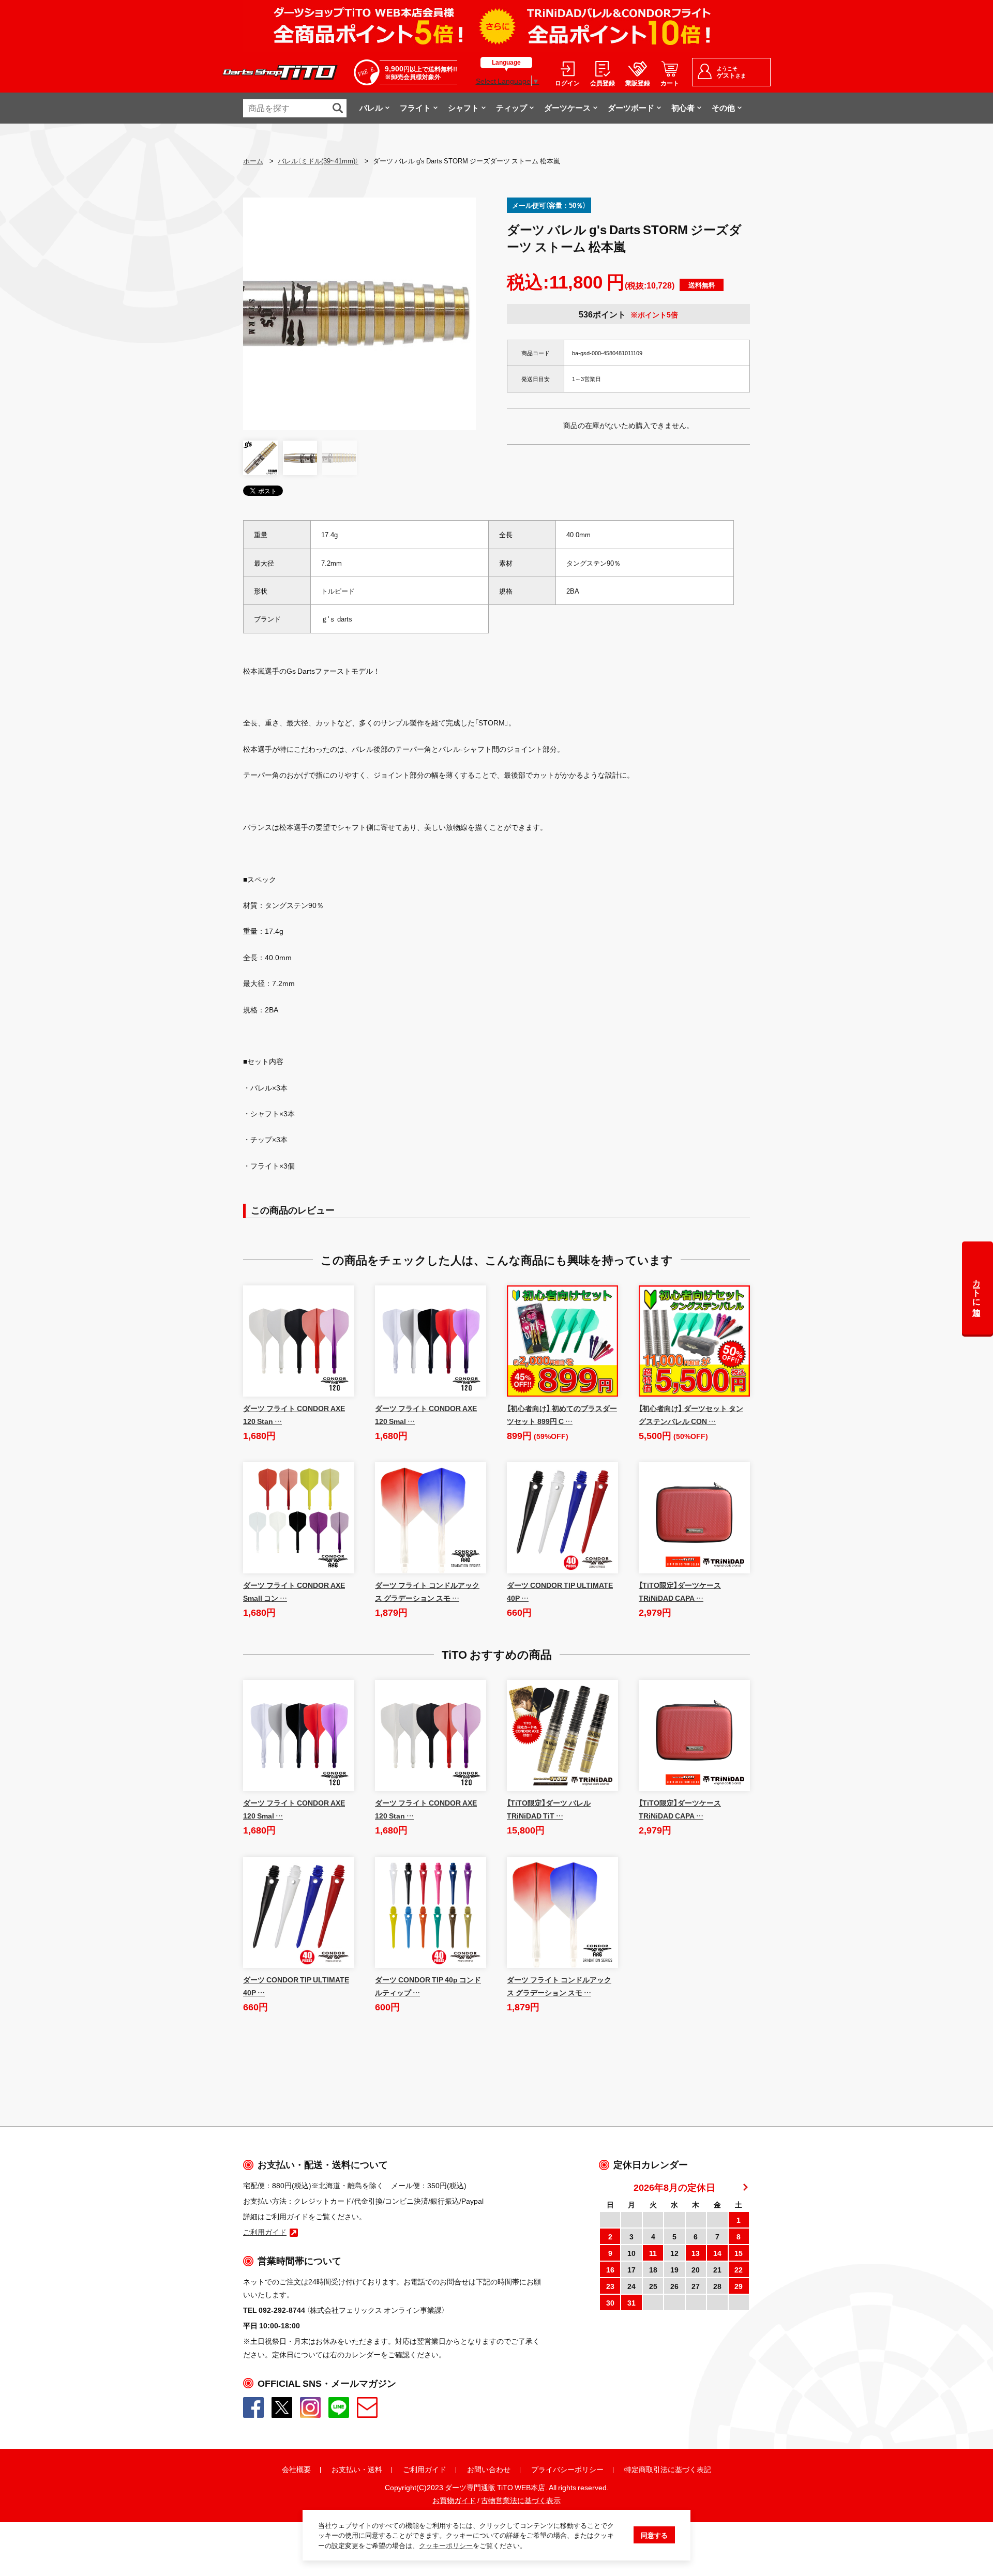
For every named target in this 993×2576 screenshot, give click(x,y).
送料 (375, 2469)
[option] (359, 314)
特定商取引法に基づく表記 (668, 2469)
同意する (654, 2535)
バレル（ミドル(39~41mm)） (318, 161)
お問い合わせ (489, 2469)
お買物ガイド (454, 2500)
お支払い (346, 2469)
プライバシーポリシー (567, 2469)
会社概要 (296, 2469)
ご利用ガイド (425, 2469)
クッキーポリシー (446, 2545)
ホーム (253, 161)
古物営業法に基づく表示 (521, 2500)
